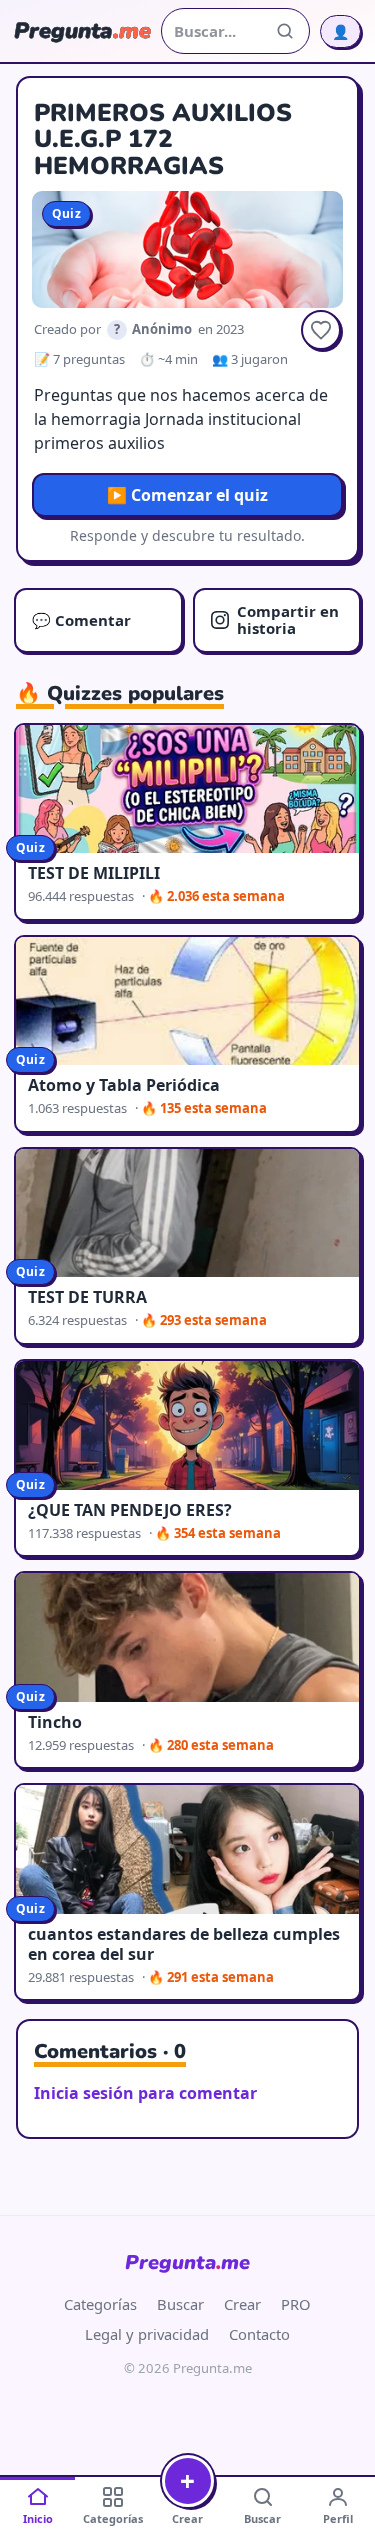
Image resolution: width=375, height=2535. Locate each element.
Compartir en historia (288, 619)
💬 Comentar (81, 620)
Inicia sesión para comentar (145, 2093)
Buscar (180, 2304)
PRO (296, 2304)
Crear (242, 2304)
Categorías (100, 2304)
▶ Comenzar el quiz (187, 495)
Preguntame (187, 2262)
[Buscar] (285, 31)
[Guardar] (321, 330)
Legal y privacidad (147, 2334)
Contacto (259, 2334)
